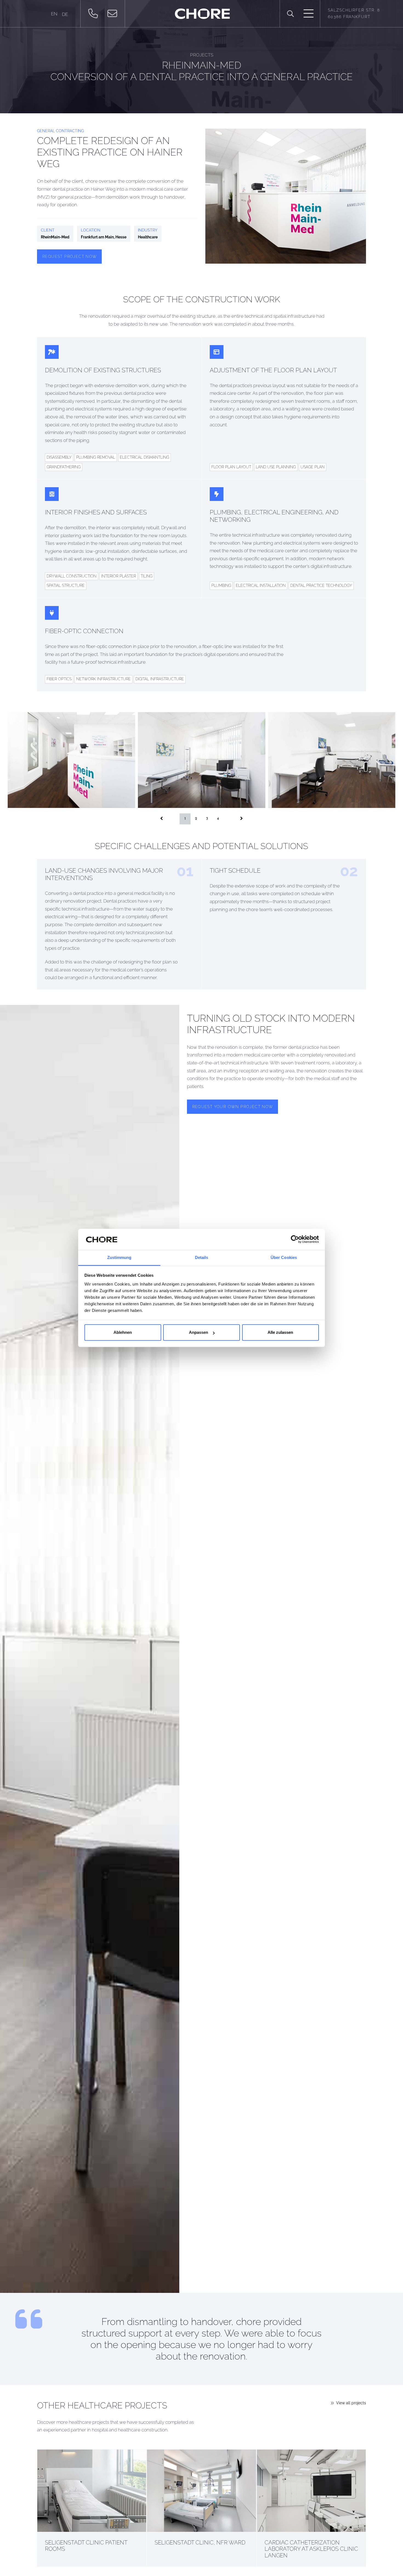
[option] (65, 14)
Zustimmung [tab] (119, 1257)
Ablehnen (123, 1333)
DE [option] (65, 14)
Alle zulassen (280, 1333)
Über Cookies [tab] (284, 1257)
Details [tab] (202, 1257)
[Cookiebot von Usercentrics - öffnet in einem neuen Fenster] (295, 1239)
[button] (290, 14)
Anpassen (198, 1333)
